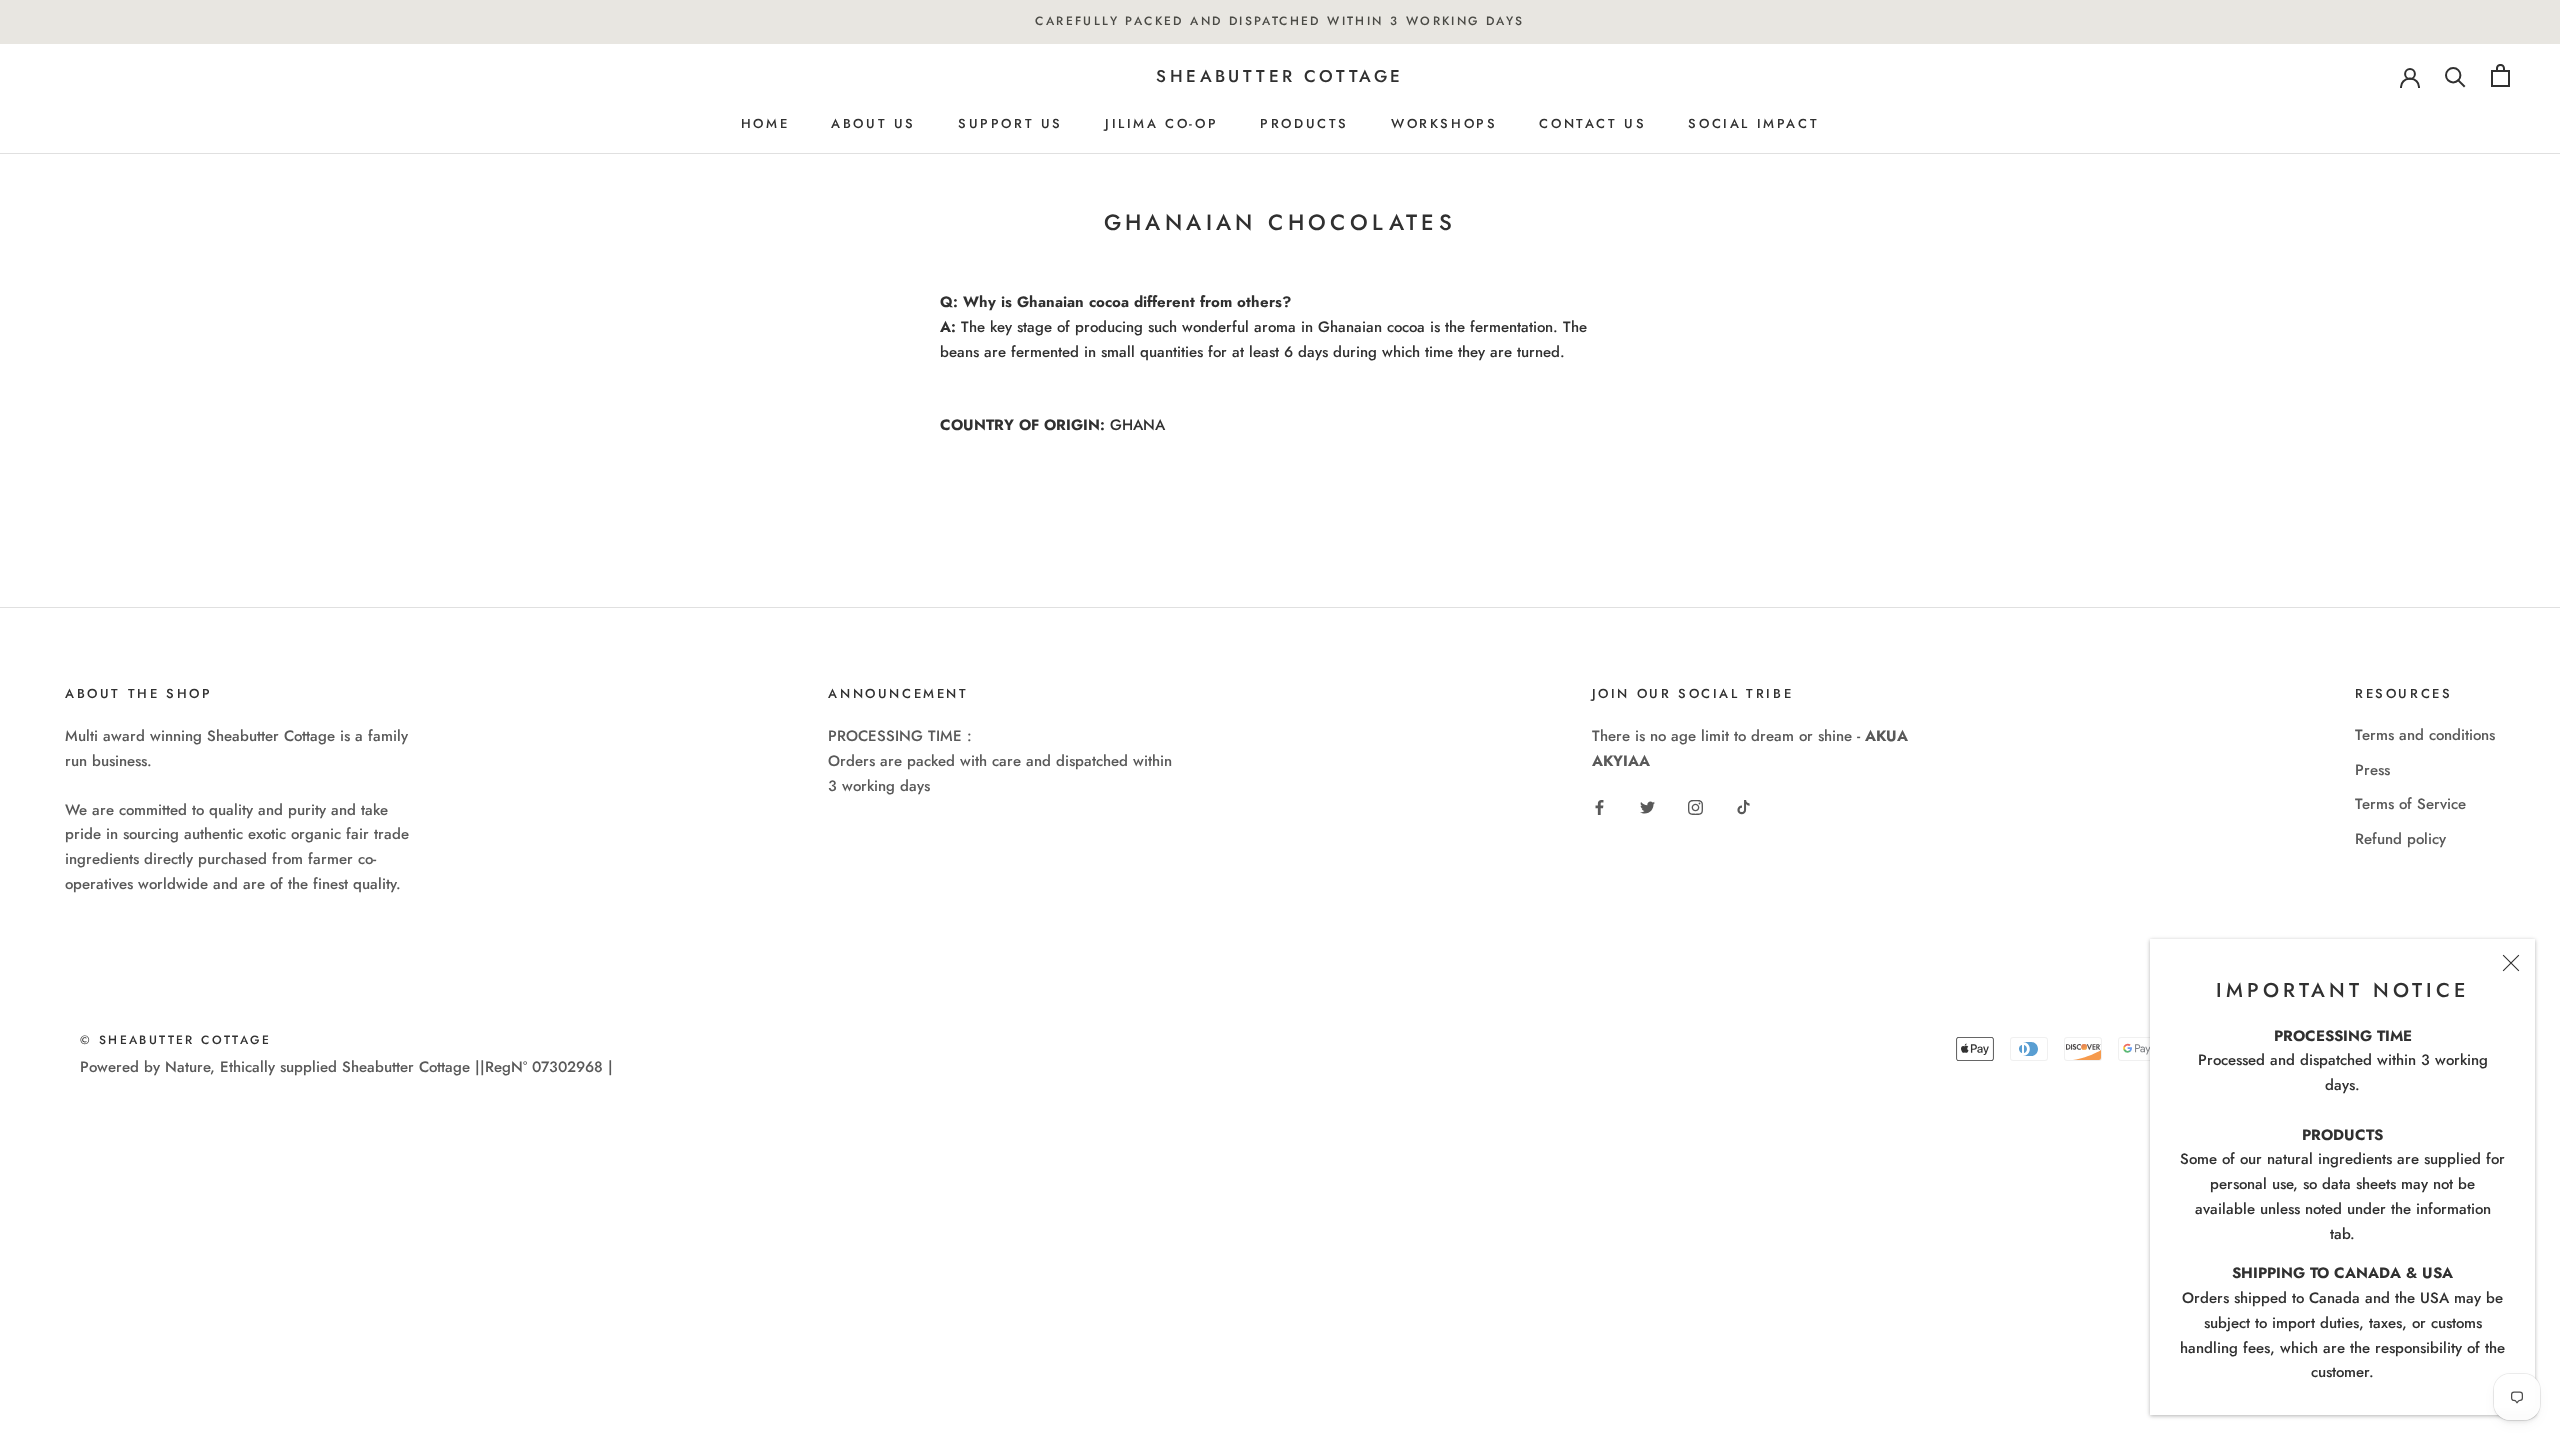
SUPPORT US (1010, 123)
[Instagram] (1695, 806)
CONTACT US (1592, 123)
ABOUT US (873, 123)
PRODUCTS (1304, 123)
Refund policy (2400, 839)
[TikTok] (1743, 806)
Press (2372, 770)
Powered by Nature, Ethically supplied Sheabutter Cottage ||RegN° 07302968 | (346, 1067)
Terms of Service (2410, 804)
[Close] (2511, 963)
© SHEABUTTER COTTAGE (175, 1040)
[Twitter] (1647, 806)
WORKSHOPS (1444, 123)
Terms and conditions (2425, 735)
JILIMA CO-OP (1161, 123)
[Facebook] (1599, 806)
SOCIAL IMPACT (1753, 123)
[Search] (2455, 75)
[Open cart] (2500, 75)
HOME (765, 123)
